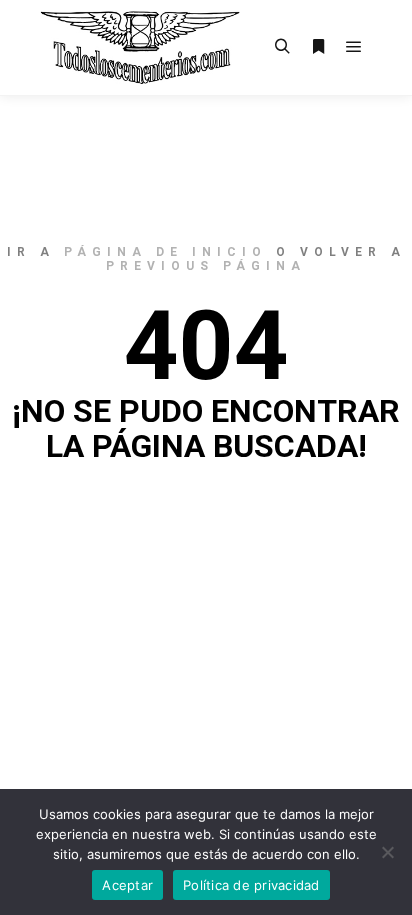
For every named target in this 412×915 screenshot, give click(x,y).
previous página (206, 266)
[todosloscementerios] (140, 47)
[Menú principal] (354, 47)
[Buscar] (282, 47)
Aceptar (127, 885)
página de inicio (165, 252)
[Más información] (318, 47)
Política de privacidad (251, 885)
